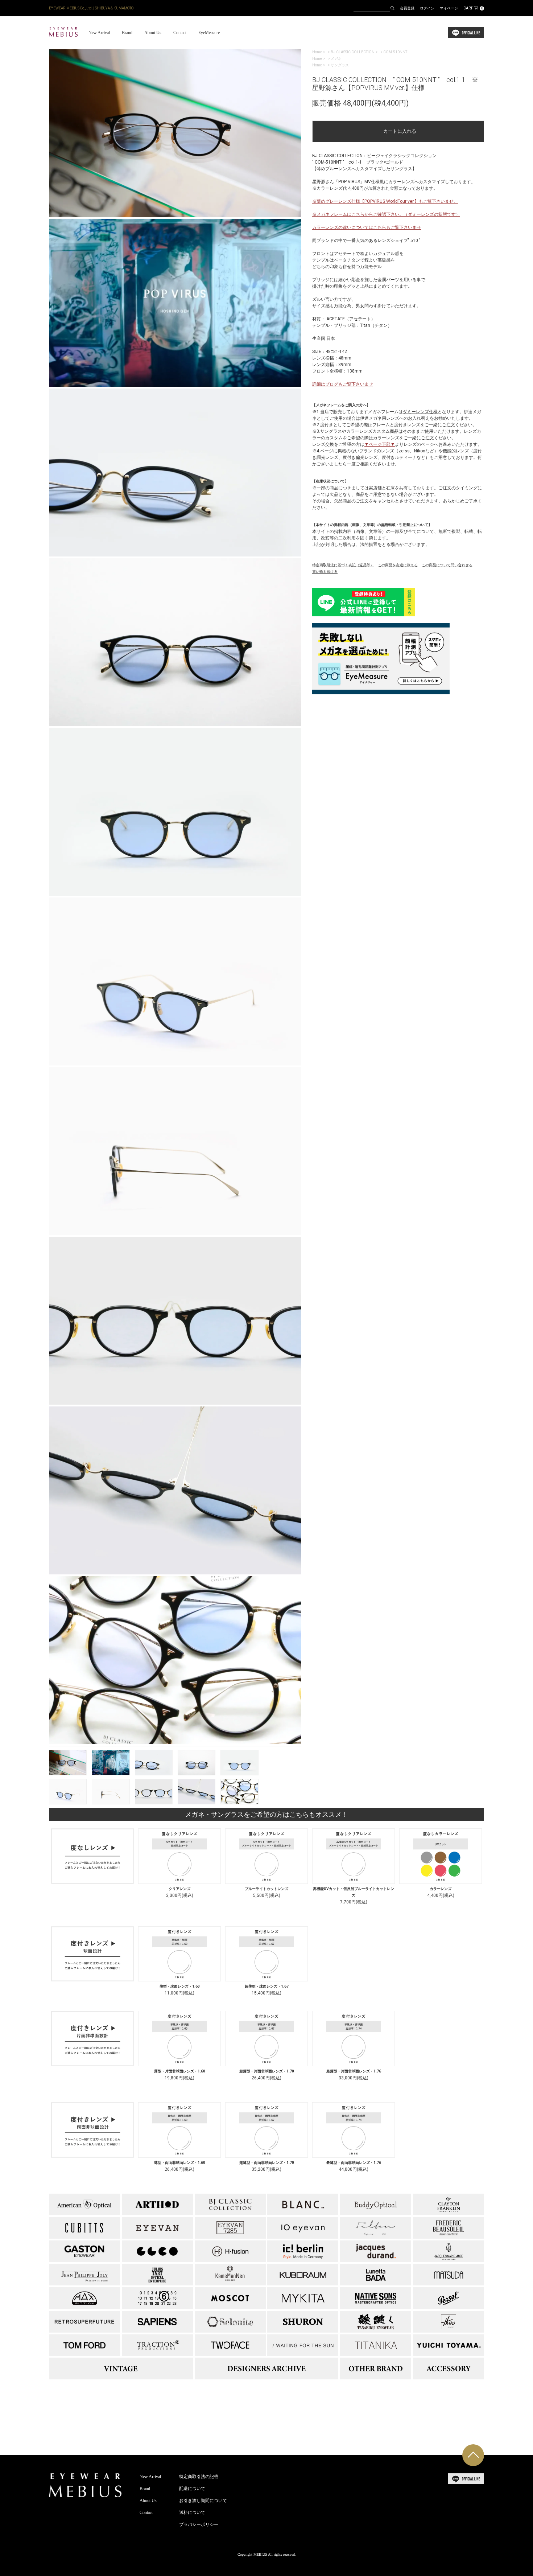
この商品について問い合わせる (447, 565)
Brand (127, 33)
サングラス (340, 65)
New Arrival (99, 33)
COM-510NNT (395, 52)
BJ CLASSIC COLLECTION (353, 52)
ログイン (427, 8)
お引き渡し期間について (203, 2501)
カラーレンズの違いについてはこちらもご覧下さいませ (367, 227)
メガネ (336, 59)
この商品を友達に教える (398, 565)
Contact (180, 33)
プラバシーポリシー (199, 2524)
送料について (192, 2513)
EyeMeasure (209, 33)
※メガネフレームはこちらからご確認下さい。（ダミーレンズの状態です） (386, 214)
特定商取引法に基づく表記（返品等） (343, 565)
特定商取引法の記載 (199, 2477)
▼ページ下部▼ (380, 444)
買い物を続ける (325, 572)
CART (473, 8)
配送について (192, 2489)
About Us (153, 33)
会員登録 (407, 8)
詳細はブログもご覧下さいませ (343, 384)
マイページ (449, 8)
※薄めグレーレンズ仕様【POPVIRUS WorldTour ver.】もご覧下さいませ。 (385, 201)
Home (317, 52)
